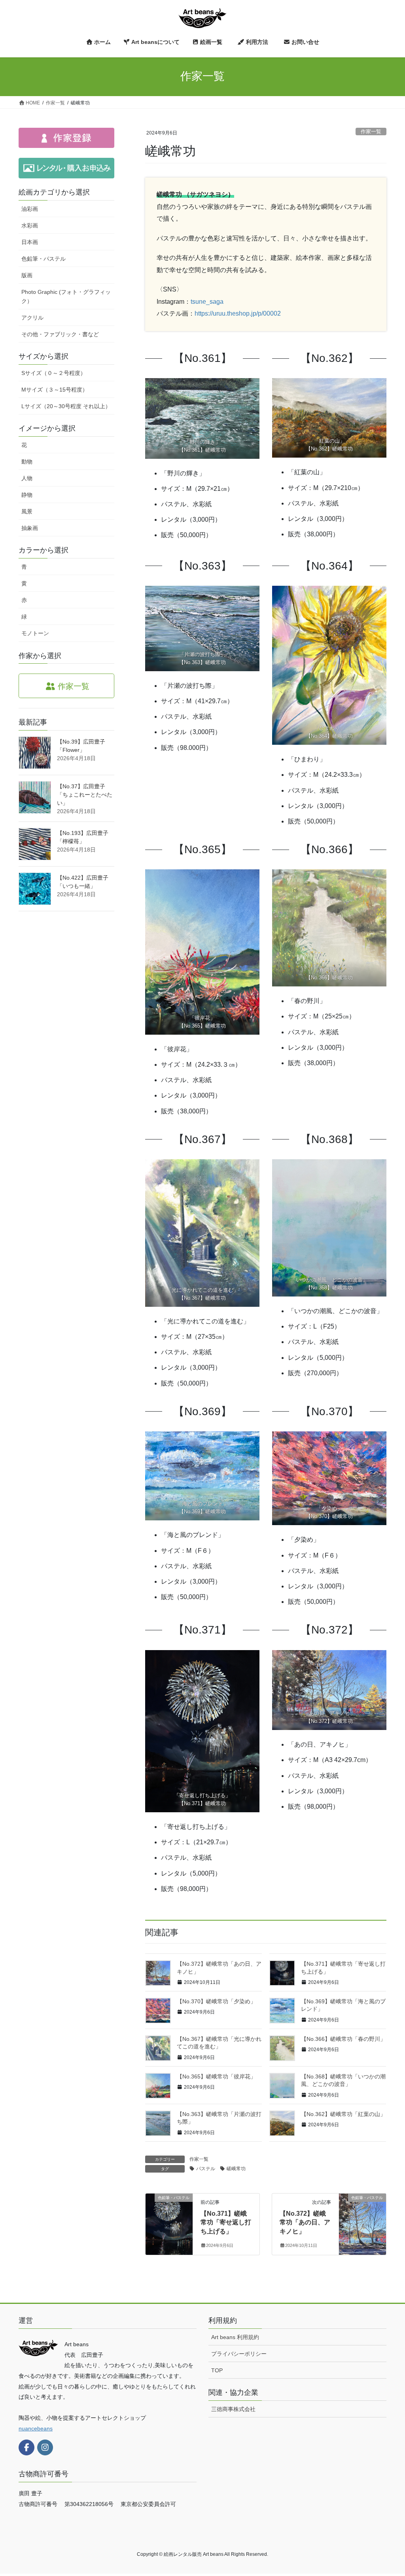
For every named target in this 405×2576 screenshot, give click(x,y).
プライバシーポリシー (239, 2354)
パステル (206, 2169)
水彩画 (30, 225)
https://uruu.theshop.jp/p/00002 (238, 313)
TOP (217, 2370)
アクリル (32, 318)
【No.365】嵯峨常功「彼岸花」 (216, 2076)
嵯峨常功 (236, 2169)
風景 (27, 511)
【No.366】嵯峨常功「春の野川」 (343, 2039)
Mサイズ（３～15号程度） (55, 390)
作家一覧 (371, 132)
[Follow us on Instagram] (45, 2447)
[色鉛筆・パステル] (169, 2223)
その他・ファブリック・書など (60, 334)
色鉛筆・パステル (44, 259)
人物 (27, 478)
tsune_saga (207, 302)
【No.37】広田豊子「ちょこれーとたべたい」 (85, 795)
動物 (27, 462)
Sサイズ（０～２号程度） (54, 373)
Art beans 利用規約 (235, 2337)
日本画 (30, 242)
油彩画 (30, 209)
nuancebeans (36, 2428)
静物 (27, 495)
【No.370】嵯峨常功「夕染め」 (216, 2001)
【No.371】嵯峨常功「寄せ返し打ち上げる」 (226, 2222)
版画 (27, 275)
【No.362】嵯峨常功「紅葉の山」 (343, 2114)
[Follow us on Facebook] (26, 2447)
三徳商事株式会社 (233, 2409)
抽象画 (30, 528)
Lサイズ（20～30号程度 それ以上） (66, 406)
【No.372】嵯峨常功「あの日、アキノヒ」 (305, 2222)
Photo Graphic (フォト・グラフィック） (66, 296)
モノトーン (35, 633)
